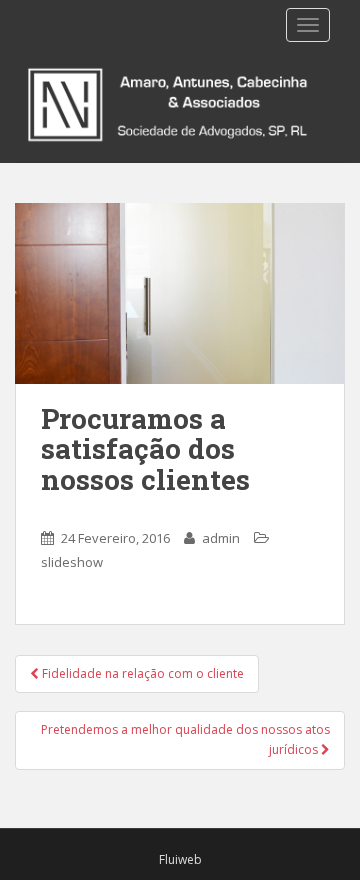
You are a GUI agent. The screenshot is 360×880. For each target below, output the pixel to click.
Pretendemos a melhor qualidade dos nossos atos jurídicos (185, 739)
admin (221, 538)
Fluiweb (180, 859)
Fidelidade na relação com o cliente (141, 673)
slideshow (72, 562)
